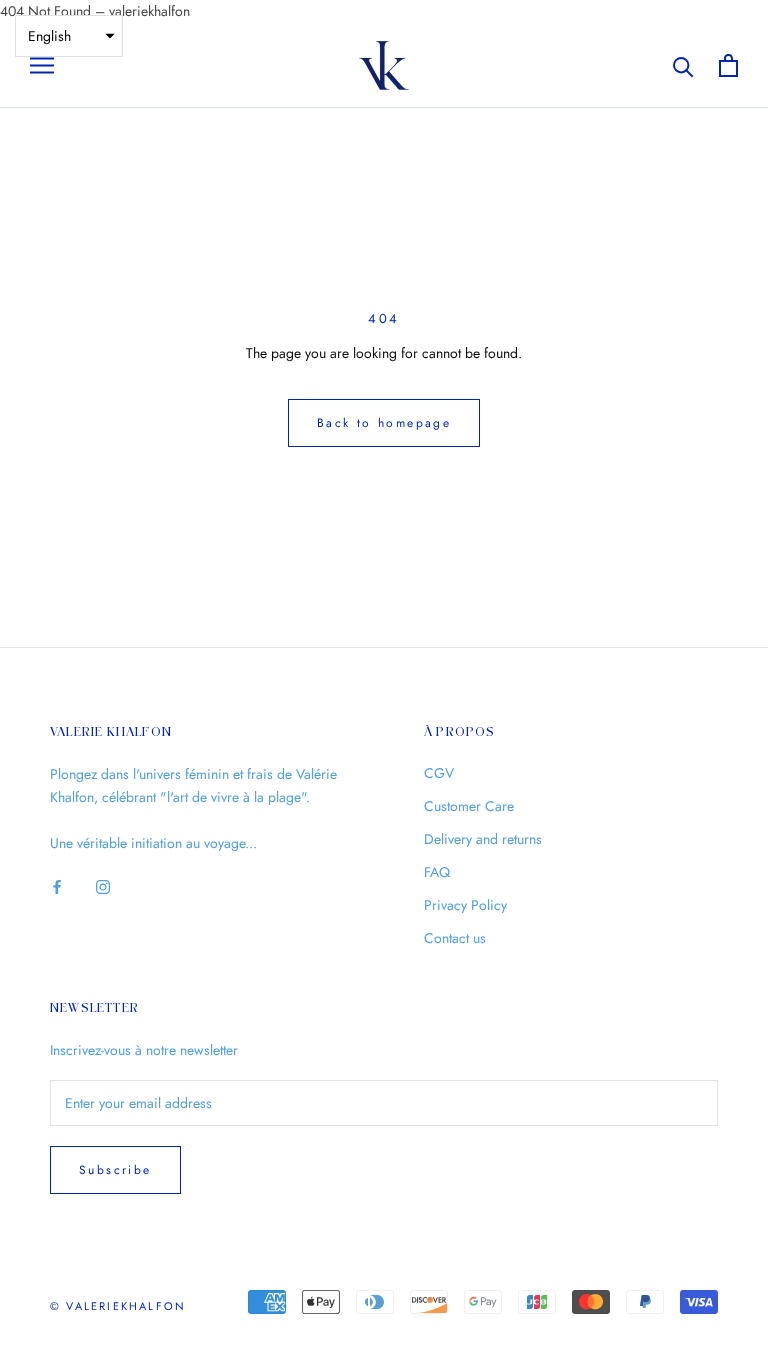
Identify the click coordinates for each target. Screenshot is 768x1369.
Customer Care (469, 806)
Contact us (455, 938)
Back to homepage (384, 423)
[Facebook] (57, 886)
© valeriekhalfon (118, 1306)
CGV (439, 773)
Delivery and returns (483, 839)
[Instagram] (103, 886)
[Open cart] (728, 65)
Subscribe (115, 1170)
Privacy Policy (465, 905)
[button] (69, 36)
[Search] (683, 65)
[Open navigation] (42, 65)
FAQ (437, 872)
